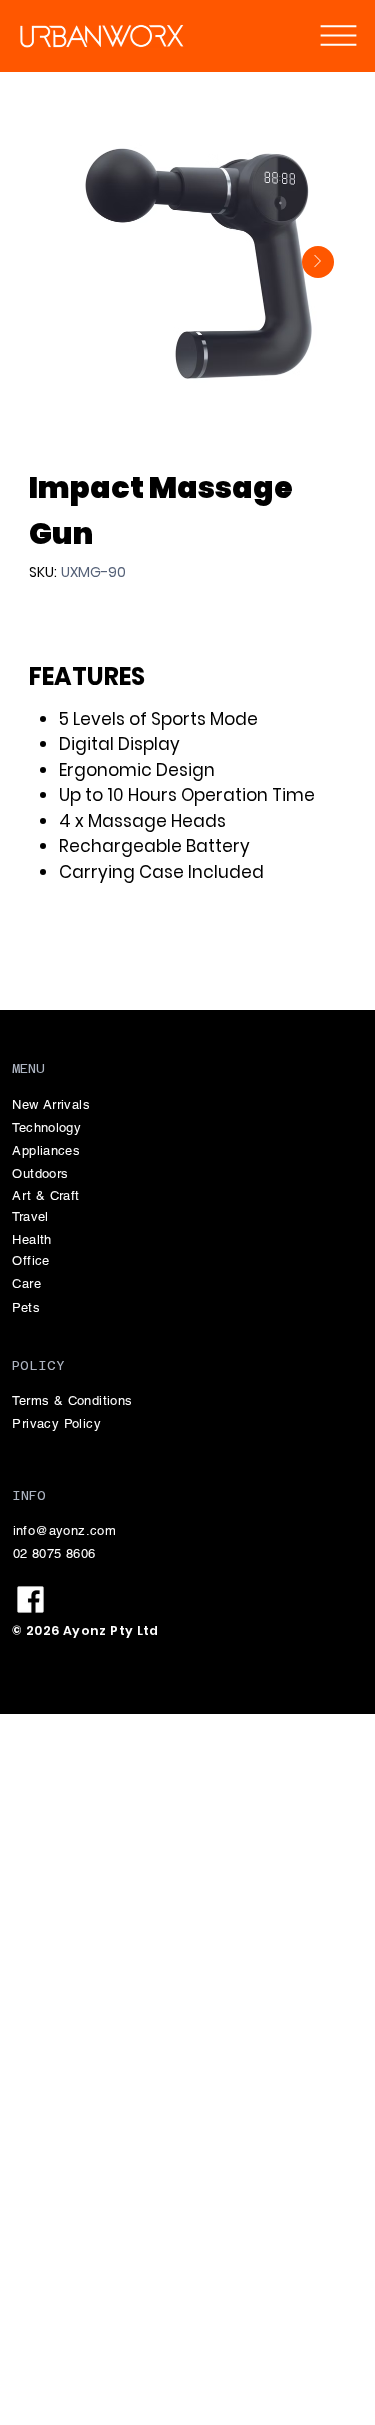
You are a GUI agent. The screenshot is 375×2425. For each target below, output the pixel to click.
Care (26, 1283)
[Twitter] (91, 956)
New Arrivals (51, 1104)
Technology (46, 1127)
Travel (30, 1216)
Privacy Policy (56, 1423)
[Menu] (338, 35)
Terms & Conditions (72, 1400)
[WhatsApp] (39, 956)
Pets (26, 1307)
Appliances (46, 1150)
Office (30, 1260)
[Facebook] (63, 956)
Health (31, 1239)
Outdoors (40, 1173)
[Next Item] (318, 262)
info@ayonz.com (64, 1530)
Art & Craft (45, 1195)
